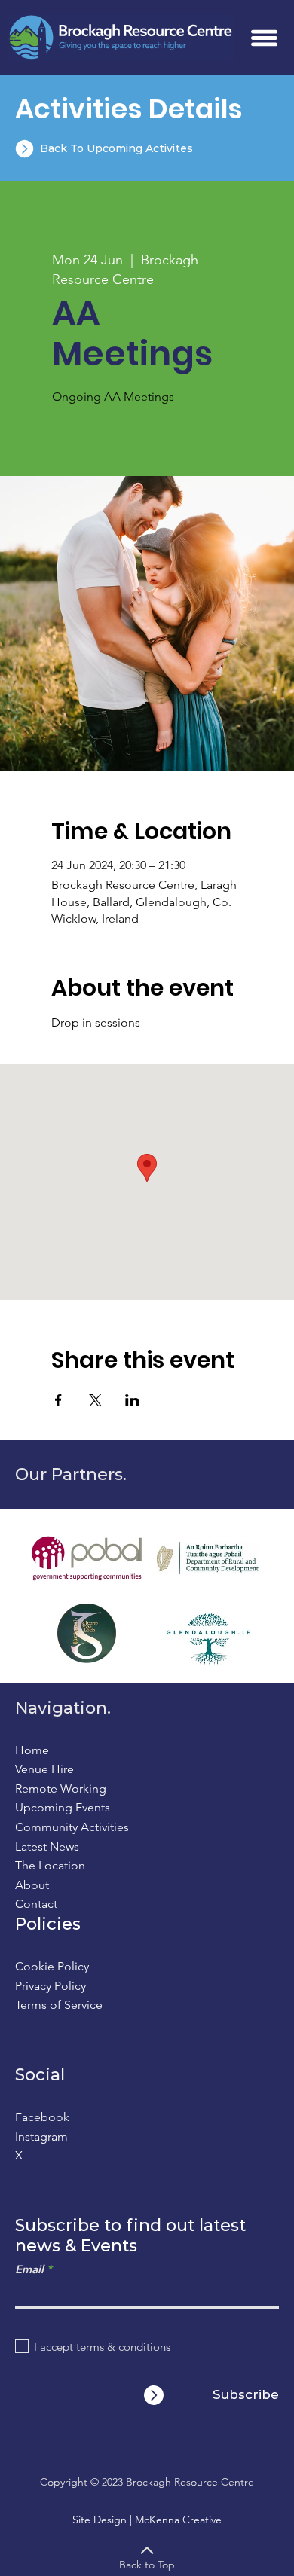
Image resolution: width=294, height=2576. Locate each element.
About (32, 1885)
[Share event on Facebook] (58, 1400)
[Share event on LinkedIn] (132, 1400)
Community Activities (72, 1827)
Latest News (47, 1847)
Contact (36, 1904)
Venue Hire (44, 1769)
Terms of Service (59, 2005)
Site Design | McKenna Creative (147, 2520)
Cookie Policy (52, 1966)
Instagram (41, 2136)
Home (32, 1750)
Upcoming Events (63, 1807)
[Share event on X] (95, 1400)
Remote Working (61, 1789)
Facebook (42, 2117)
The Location (50, 1865)
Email (29, 2269)
